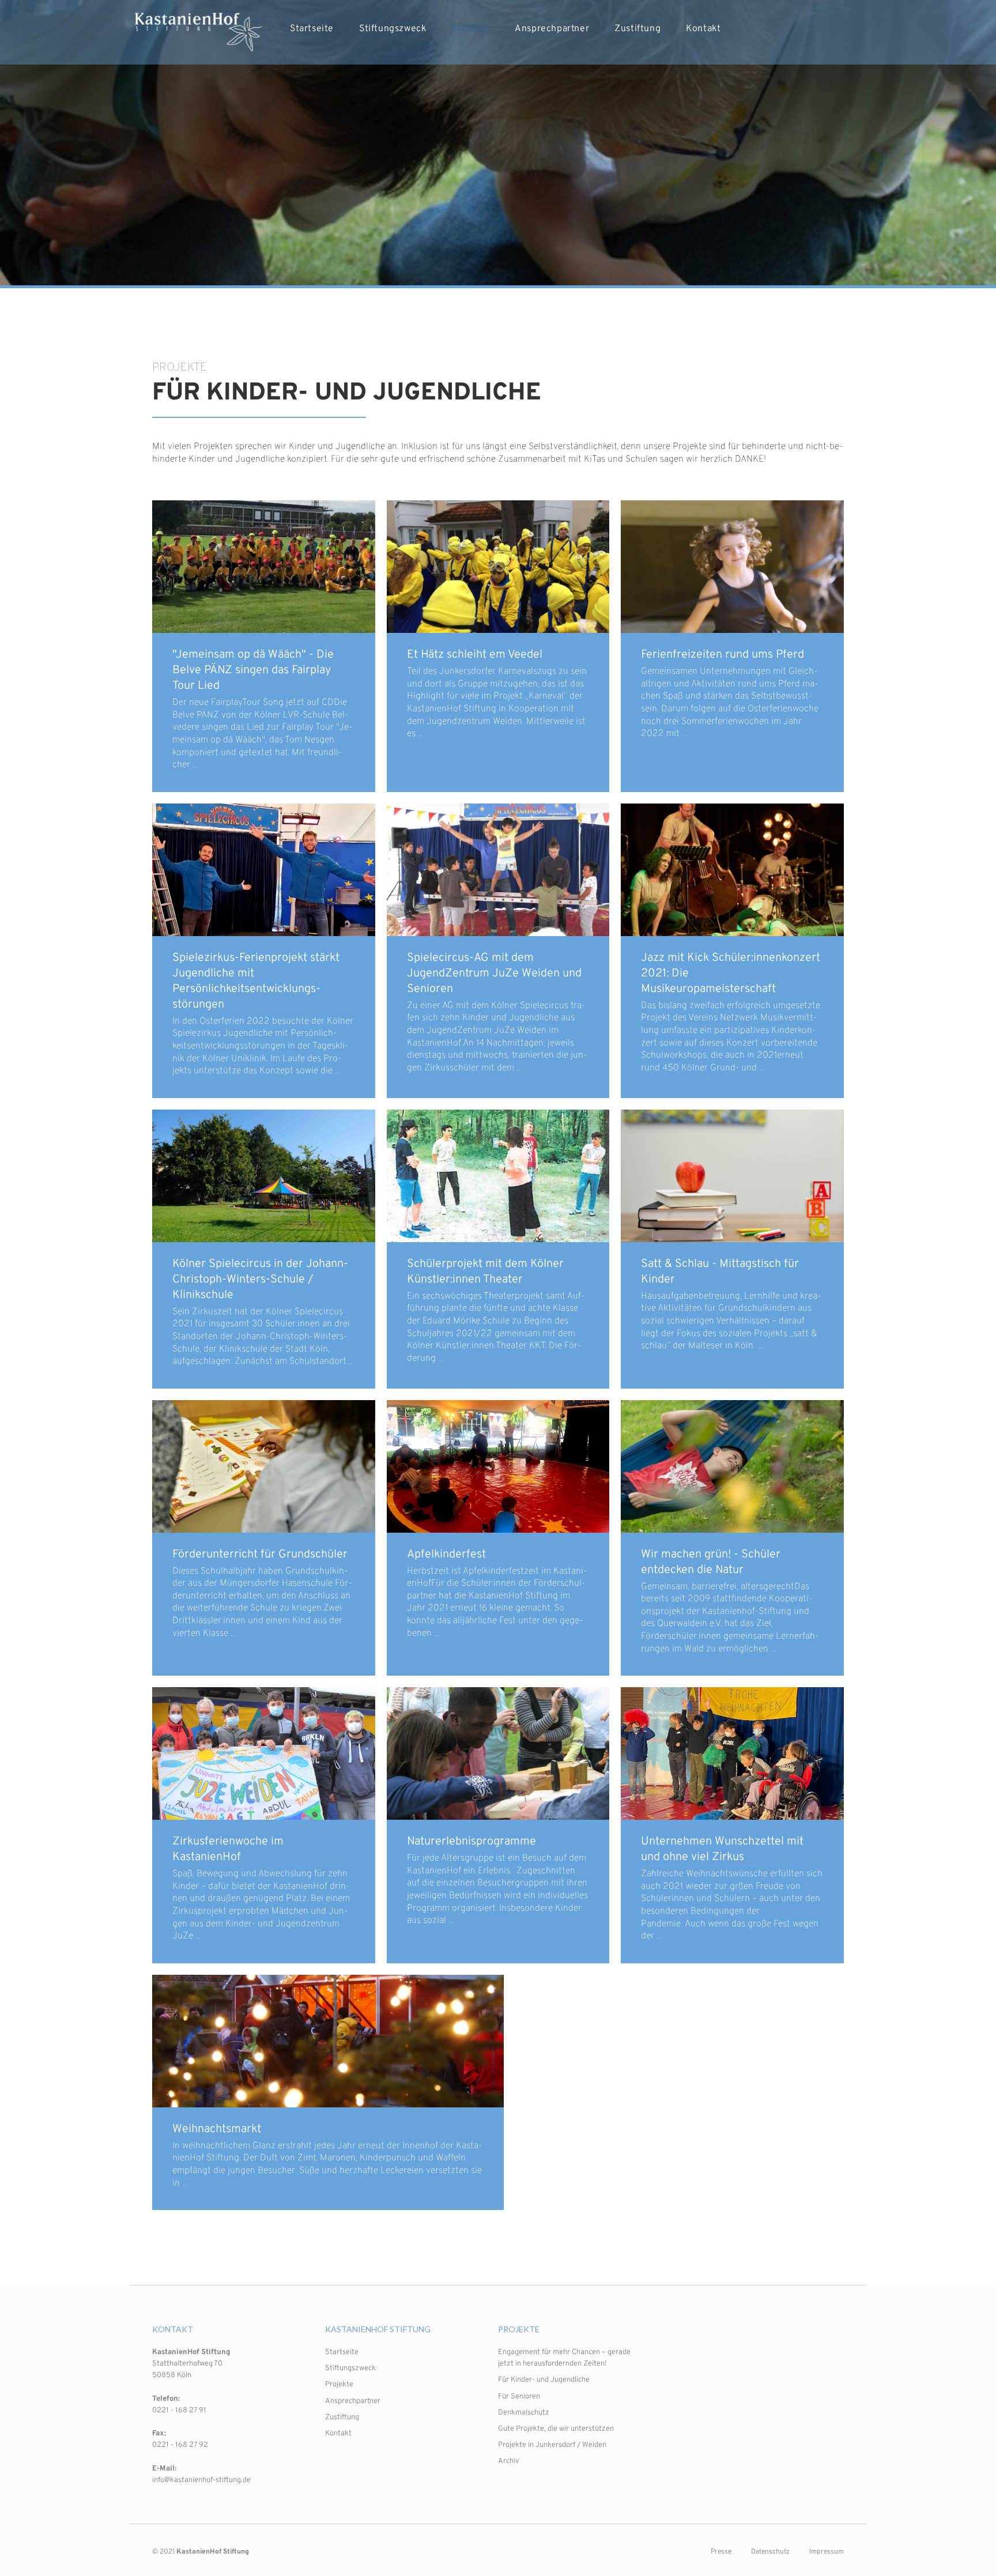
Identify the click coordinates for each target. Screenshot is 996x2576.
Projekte (470, 29)
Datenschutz (770, 2552)
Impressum (827, 2552)
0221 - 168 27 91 (179, 2411)
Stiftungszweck (393, 29)
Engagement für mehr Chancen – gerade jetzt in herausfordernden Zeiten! (564, 2358)
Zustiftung (637, 29)
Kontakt (703, 29)
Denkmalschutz (524, 2413)
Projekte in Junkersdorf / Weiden (552, 2445)
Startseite (312, 29)
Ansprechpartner (552, 29)
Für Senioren (519, 2397)
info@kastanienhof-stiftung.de (201, 2480)
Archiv (509, 2461)
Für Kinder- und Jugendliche (544, 2380)
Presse (721, 2552)
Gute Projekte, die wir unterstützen (556, 2429)
